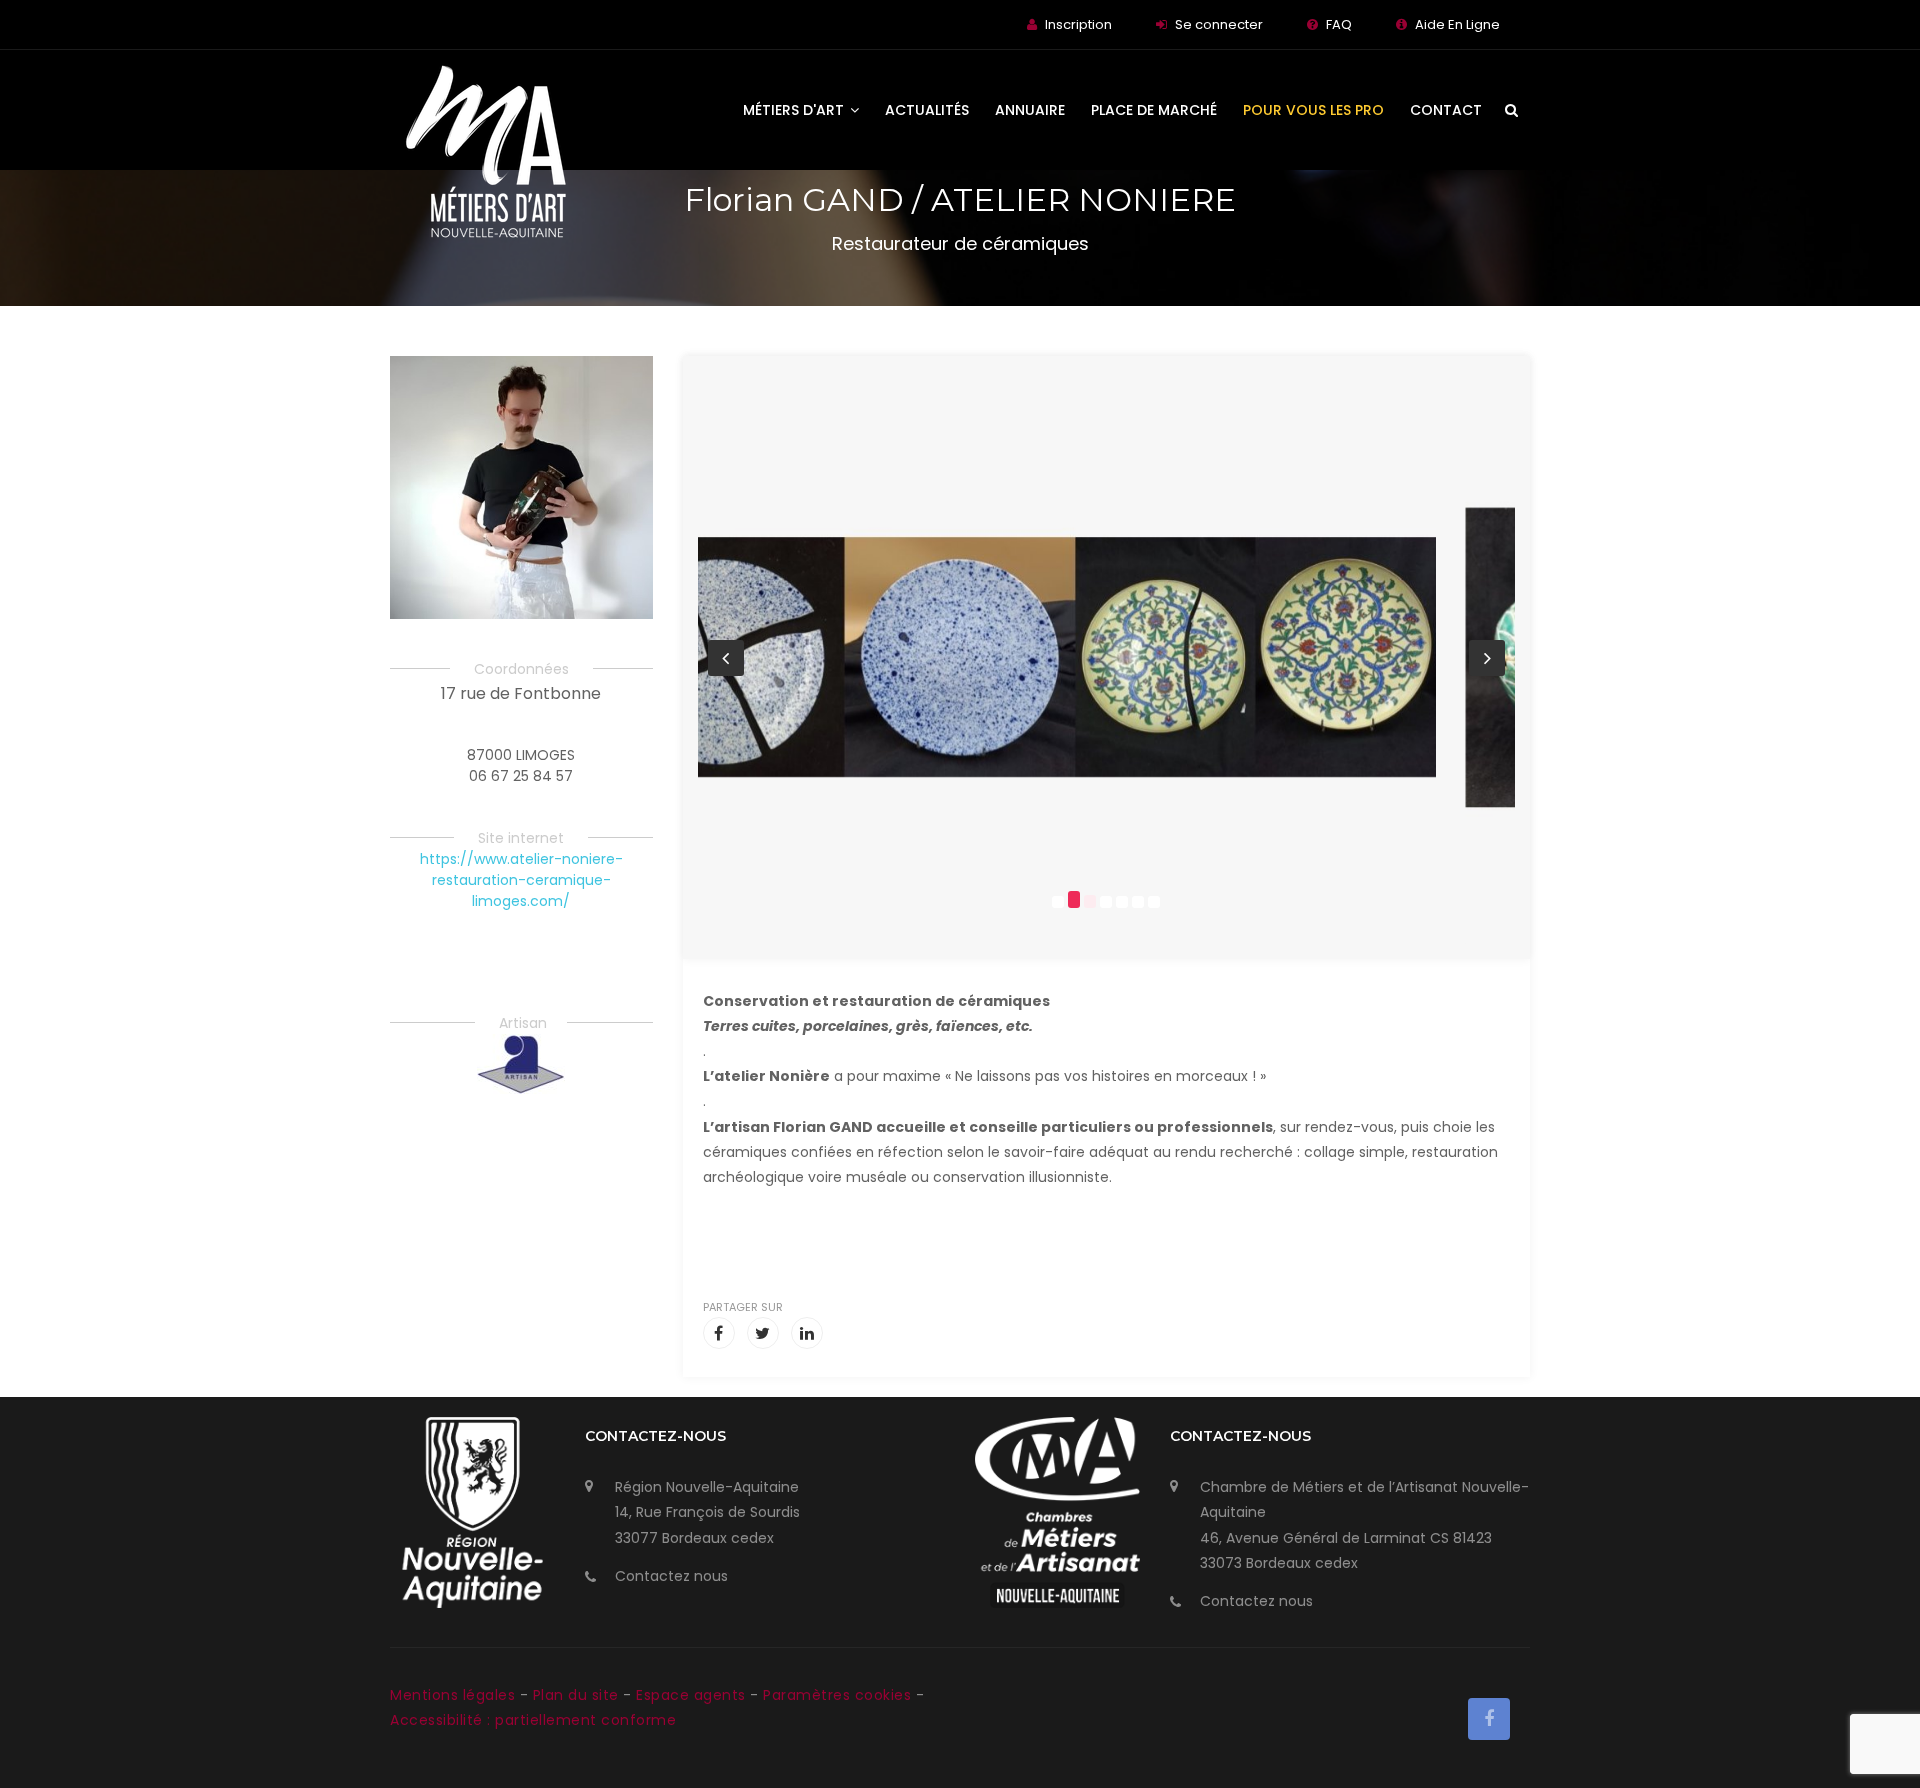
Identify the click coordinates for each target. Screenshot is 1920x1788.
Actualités (927, 110)
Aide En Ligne (1457, 24)
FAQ (1339, 24)
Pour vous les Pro (1313, 110)
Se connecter (1219, 24)
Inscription (1078, 24)
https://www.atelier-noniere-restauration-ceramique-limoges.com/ (521, 880)
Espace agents (693, 1695)
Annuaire (1030, 110)
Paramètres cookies (837, 1695)
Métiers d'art (795, 110)
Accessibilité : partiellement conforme (533, 1720)
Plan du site (578, 1695)
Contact (1446, 110)
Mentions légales (455, 1695)
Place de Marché (1154, 110)
